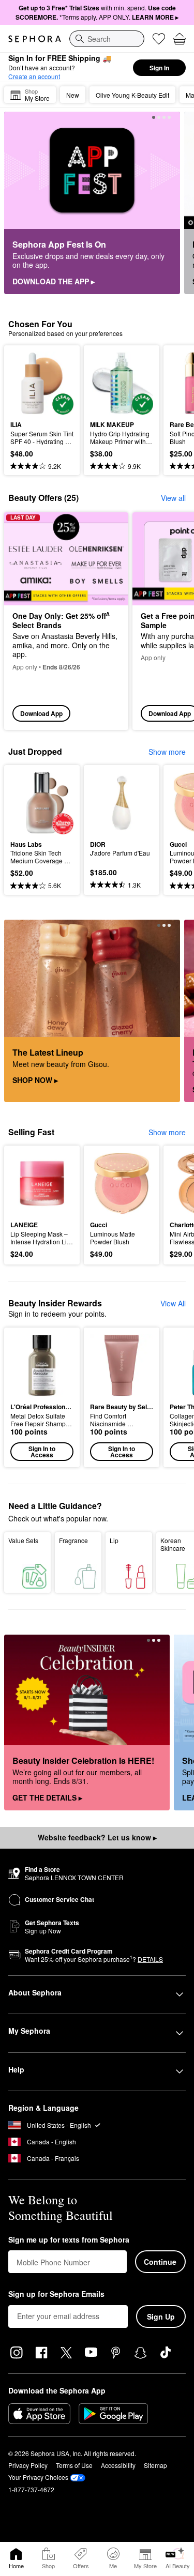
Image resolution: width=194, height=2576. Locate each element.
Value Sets (23, 1540)
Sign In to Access (42, 1452)
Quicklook (26, 383)
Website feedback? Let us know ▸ (97, 1837)
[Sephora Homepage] (35, 39)
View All (173, 1303)
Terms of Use (74, 2465)
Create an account (34, 76)
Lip (114, 1540)
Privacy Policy (28, 2465)
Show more (167, 752)
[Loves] (159, 39)
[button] (42, 1397)
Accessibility (118, 2465)
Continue (160, 2262)
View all (173, 498)
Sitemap (155, 2465)
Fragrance (73, 1540)
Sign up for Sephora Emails (56, 2294)
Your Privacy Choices (38, 2477)
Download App (41, 713)
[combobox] (107, 39)
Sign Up (161, 2316)
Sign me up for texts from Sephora (69, 2240)
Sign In (159, 68)
